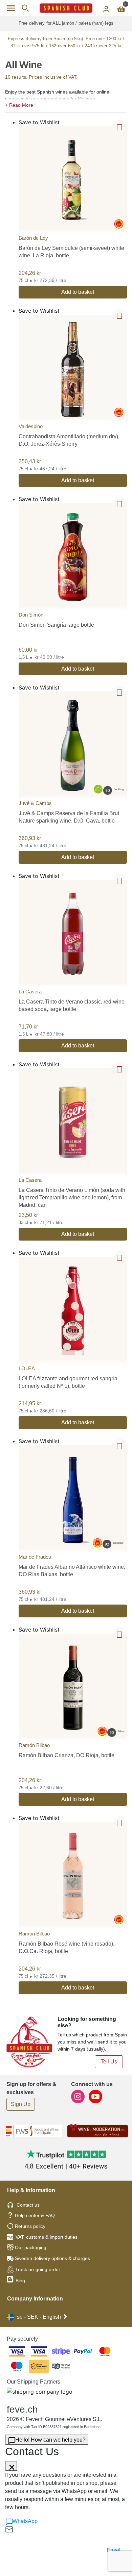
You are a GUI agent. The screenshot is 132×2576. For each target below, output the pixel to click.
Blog (20, 2281)
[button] (66, 104)
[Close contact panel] (11, 2466)
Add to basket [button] (78, 292)
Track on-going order (38, 2269)
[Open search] (25, 8)
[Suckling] (73, 745)
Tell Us (109, 2062)
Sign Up (21, 2104)
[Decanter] (73, 1499)
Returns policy (30, 2226)
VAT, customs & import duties (47, 2237)
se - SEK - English (39, 2317)
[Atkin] (73, 1687)
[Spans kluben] (66, 8)
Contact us (28, 2205)
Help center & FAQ (35, 2215)
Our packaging (31, 2247)
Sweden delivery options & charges (52, 2258)
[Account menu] (106, 8)
